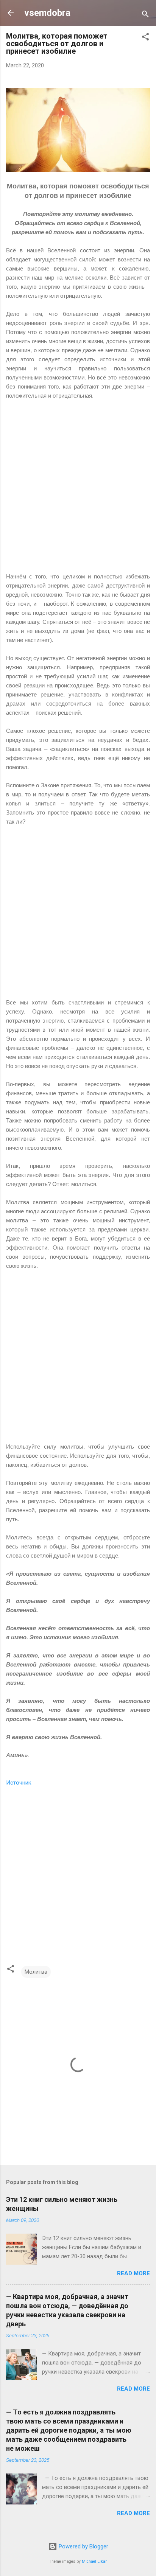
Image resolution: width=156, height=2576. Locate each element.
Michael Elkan (95, 2561)
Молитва (36, 1972)
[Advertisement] (78, 491)
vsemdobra (47, 13)
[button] (145, 38)
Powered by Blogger (83, 2546)
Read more (133, 2273)
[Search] (145, 15)
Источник (19, 1783)
